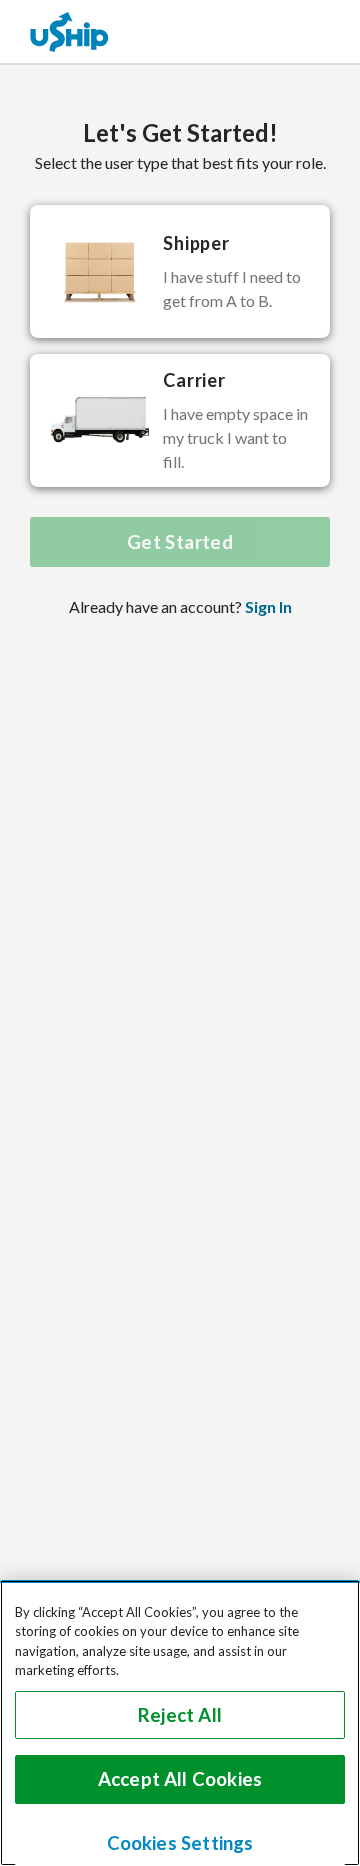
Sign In (268, 606)
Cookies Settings (180, 1843)
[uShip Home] (70, 31)
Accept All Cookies (180, 1779)
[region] (180, 1723)
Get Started (180, 542)
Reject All (180, 1715)
